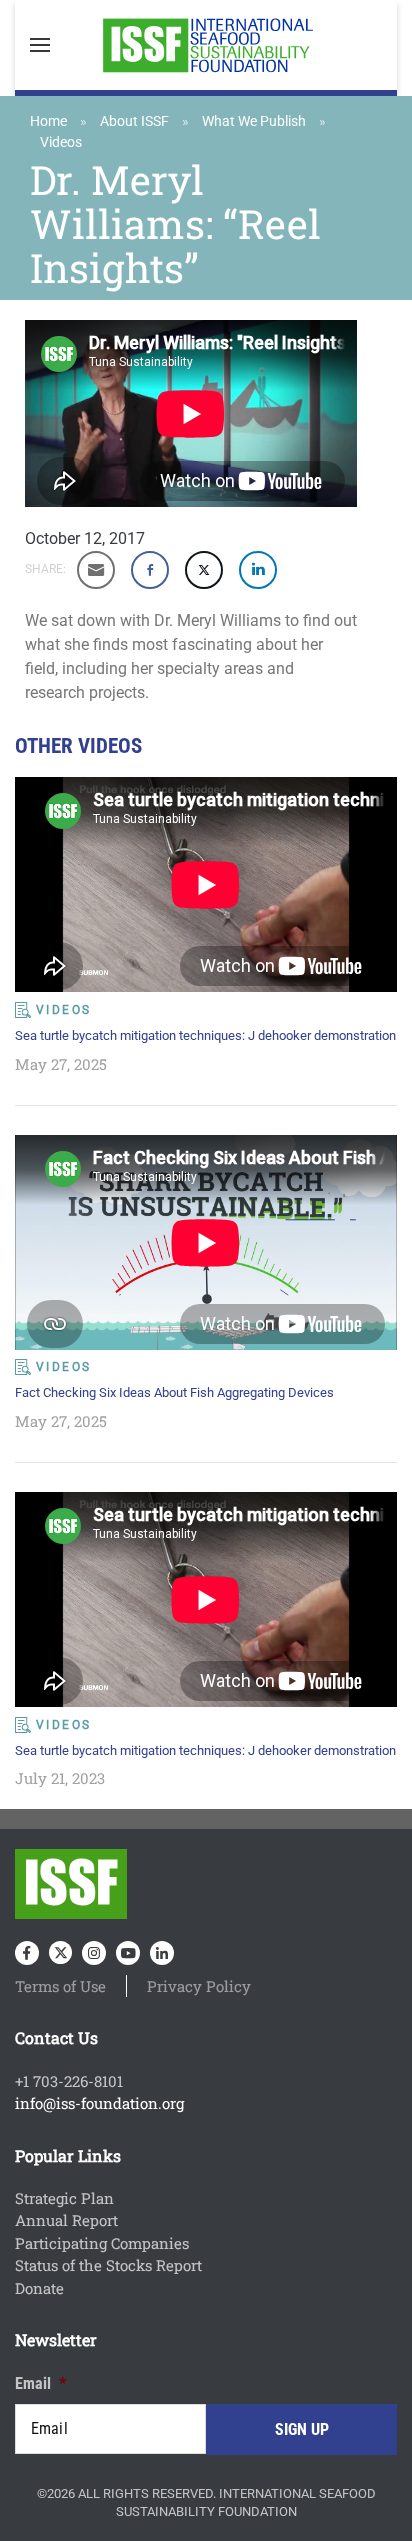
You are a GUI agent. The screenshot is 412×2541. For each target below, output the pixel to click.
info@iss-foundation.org (99, 2103)
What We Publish (254, 121)
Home (48, 121)
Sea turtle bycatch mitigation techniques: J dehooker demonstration (205, 1035)
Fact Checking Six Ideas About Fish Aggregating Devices (174, 1392)
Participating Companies (102, 2243)
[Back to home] (206, 45)
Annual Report (66, 2220)
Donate (39, 2288)
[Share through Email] (96, 570)
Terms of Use (60, 1986)
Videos (61, 142)
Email (40, 2383)
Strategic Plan (64, 2198)
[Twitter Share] (204, 570)
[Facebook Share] (150, 570)
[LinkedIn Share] (258, 570)
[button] (40, 45)
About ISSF (134, 121)
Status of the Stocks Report (108, 2265)
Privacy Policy (199, 1986)
